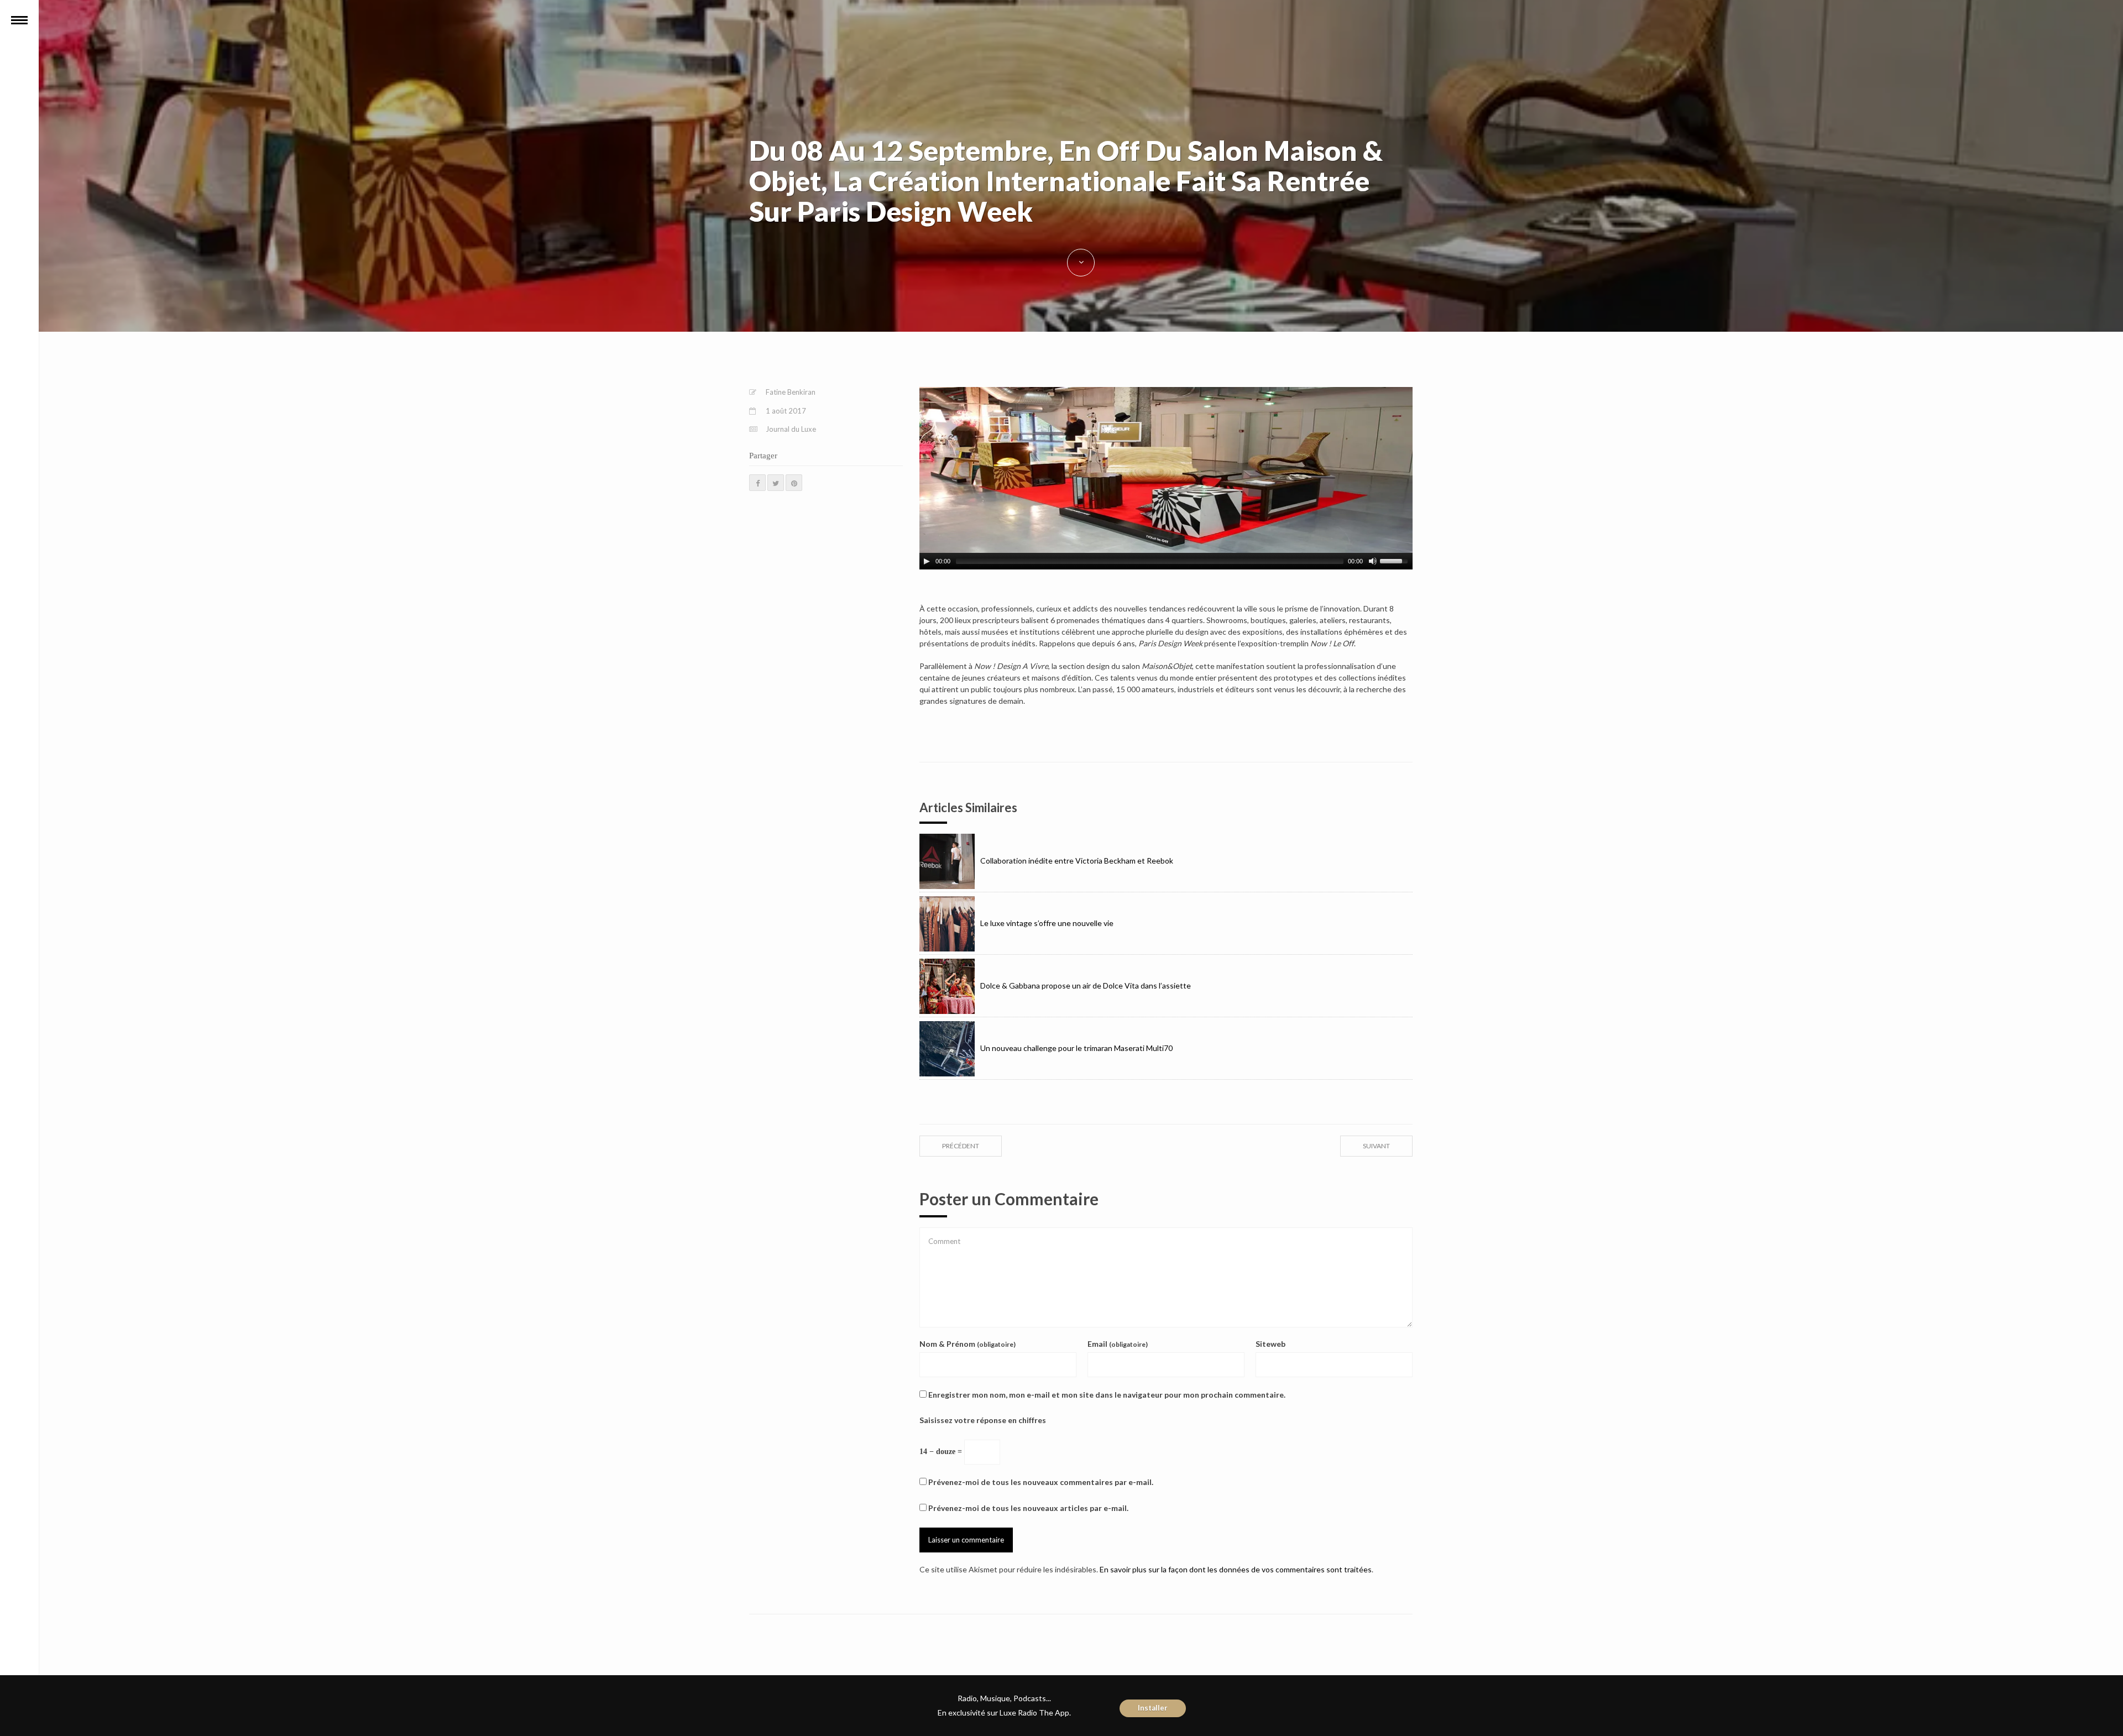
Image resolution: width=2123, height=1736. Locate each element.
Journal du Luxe (791, 429)
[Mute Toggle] (1373, 561)
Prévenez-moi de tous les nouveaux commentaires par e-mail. (1041, 1482)
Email (1118, 1344)
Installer (1153, 1708)
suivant (1376, 1146)
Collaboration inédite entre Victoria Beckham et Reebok (1077, 861)
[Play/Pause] (927, 561)
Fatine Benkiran (791, 392)
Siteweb (1270, 1344)
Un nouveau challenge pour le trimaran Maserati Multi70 (1076, 1048)
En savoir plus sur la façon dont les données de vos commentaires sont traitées (1236, 1569)
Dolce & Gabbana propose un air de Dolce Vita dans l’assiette (1086, 985)
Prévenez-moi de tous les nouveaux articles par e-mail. (1028, 1508)
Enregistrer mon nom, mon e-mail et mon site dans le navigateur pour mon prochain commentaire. (1107, 1395)
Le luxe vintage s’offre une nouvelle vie (1047, 923)
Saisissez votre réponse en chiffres (983, 1420)
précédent (961, 1146)
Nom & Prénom (968, 1344)
